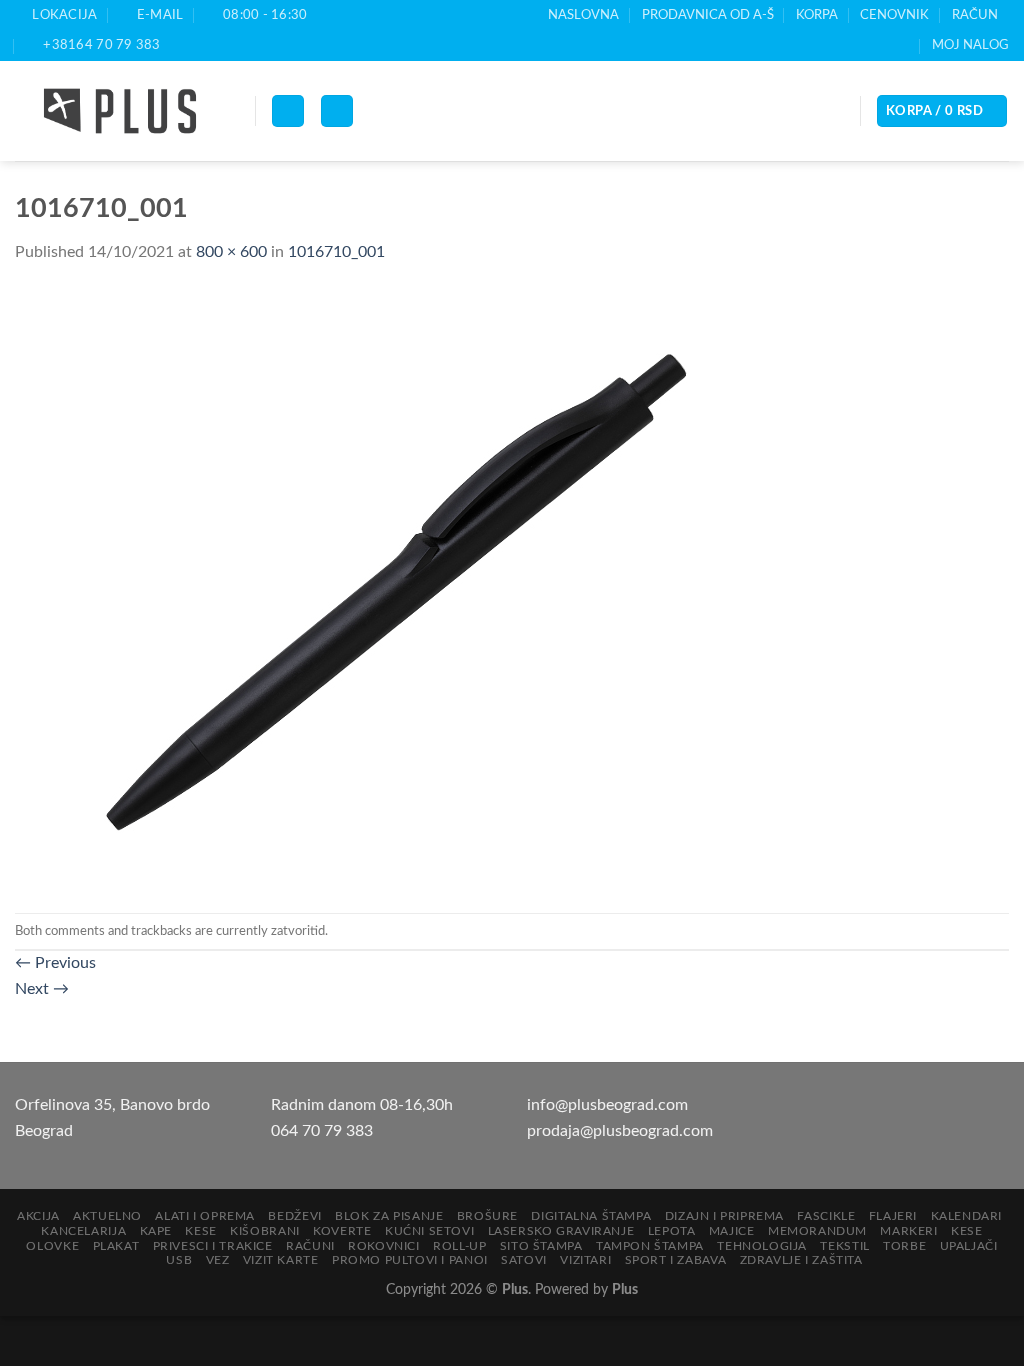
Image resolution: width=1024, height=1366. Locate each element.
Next (42, 989)
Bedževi (294, 1216)
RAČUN (975, 15)
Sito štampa (541, 1246)
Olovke (52, 1246)
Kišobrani (265, 1231)
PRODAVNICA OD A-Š (708, 15)
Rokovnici (384, 1246)
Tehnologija (762, 1246)
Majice (732, 1231)
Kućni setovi (429, 1231)
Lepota (672, 1231)
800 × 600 (231, 252)
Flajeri (893, 1216)
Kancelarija (83, 1231)
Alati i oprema (205, 1216)
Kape (156, 1231)
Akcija (38, 1216)
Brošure (487, 1216)
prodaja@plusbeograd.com (620, 1131)
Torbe (904, 1246)
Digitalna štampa (591, 1216)
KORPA (817, 15)
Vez (218, 1260)
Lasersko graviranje (561, 1231)
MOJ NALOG (970, 45)
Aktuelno (107, 1216)
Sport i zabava (676, 1260)
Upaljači (969, 1246)
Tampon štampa (650, 1246)
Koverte (342, 1231)
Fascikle (826, 1216)
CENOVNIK (894, 15)
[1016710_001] (415, 589)
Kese (200, 1231)
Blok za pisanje (389, 1216)
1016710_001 (336, 252)
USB (179, 1260)
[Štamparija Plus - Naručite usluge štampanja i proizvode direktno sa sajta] (120, 111)
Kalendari (967, 1216)
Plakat (116, 1246)
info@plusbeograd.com (607, 1105)
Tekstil (844, 1246)
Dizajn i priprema (724, 1216)
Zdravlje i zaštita (801, 1260)
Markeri (908, 1231)
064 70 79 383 (322, 1131)
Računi (310, 1246)
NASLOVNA (583, 15)
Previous (55, 963)
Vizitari (585, 1260)
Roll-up (459, 1246)
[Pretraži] (337, 111)
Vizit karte (281, 1260)
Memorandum (817, 1231)
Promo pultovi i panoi (410, 1260)
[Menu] (288, 111)
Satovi (524, 1260)
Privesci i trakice (213, 1246)
